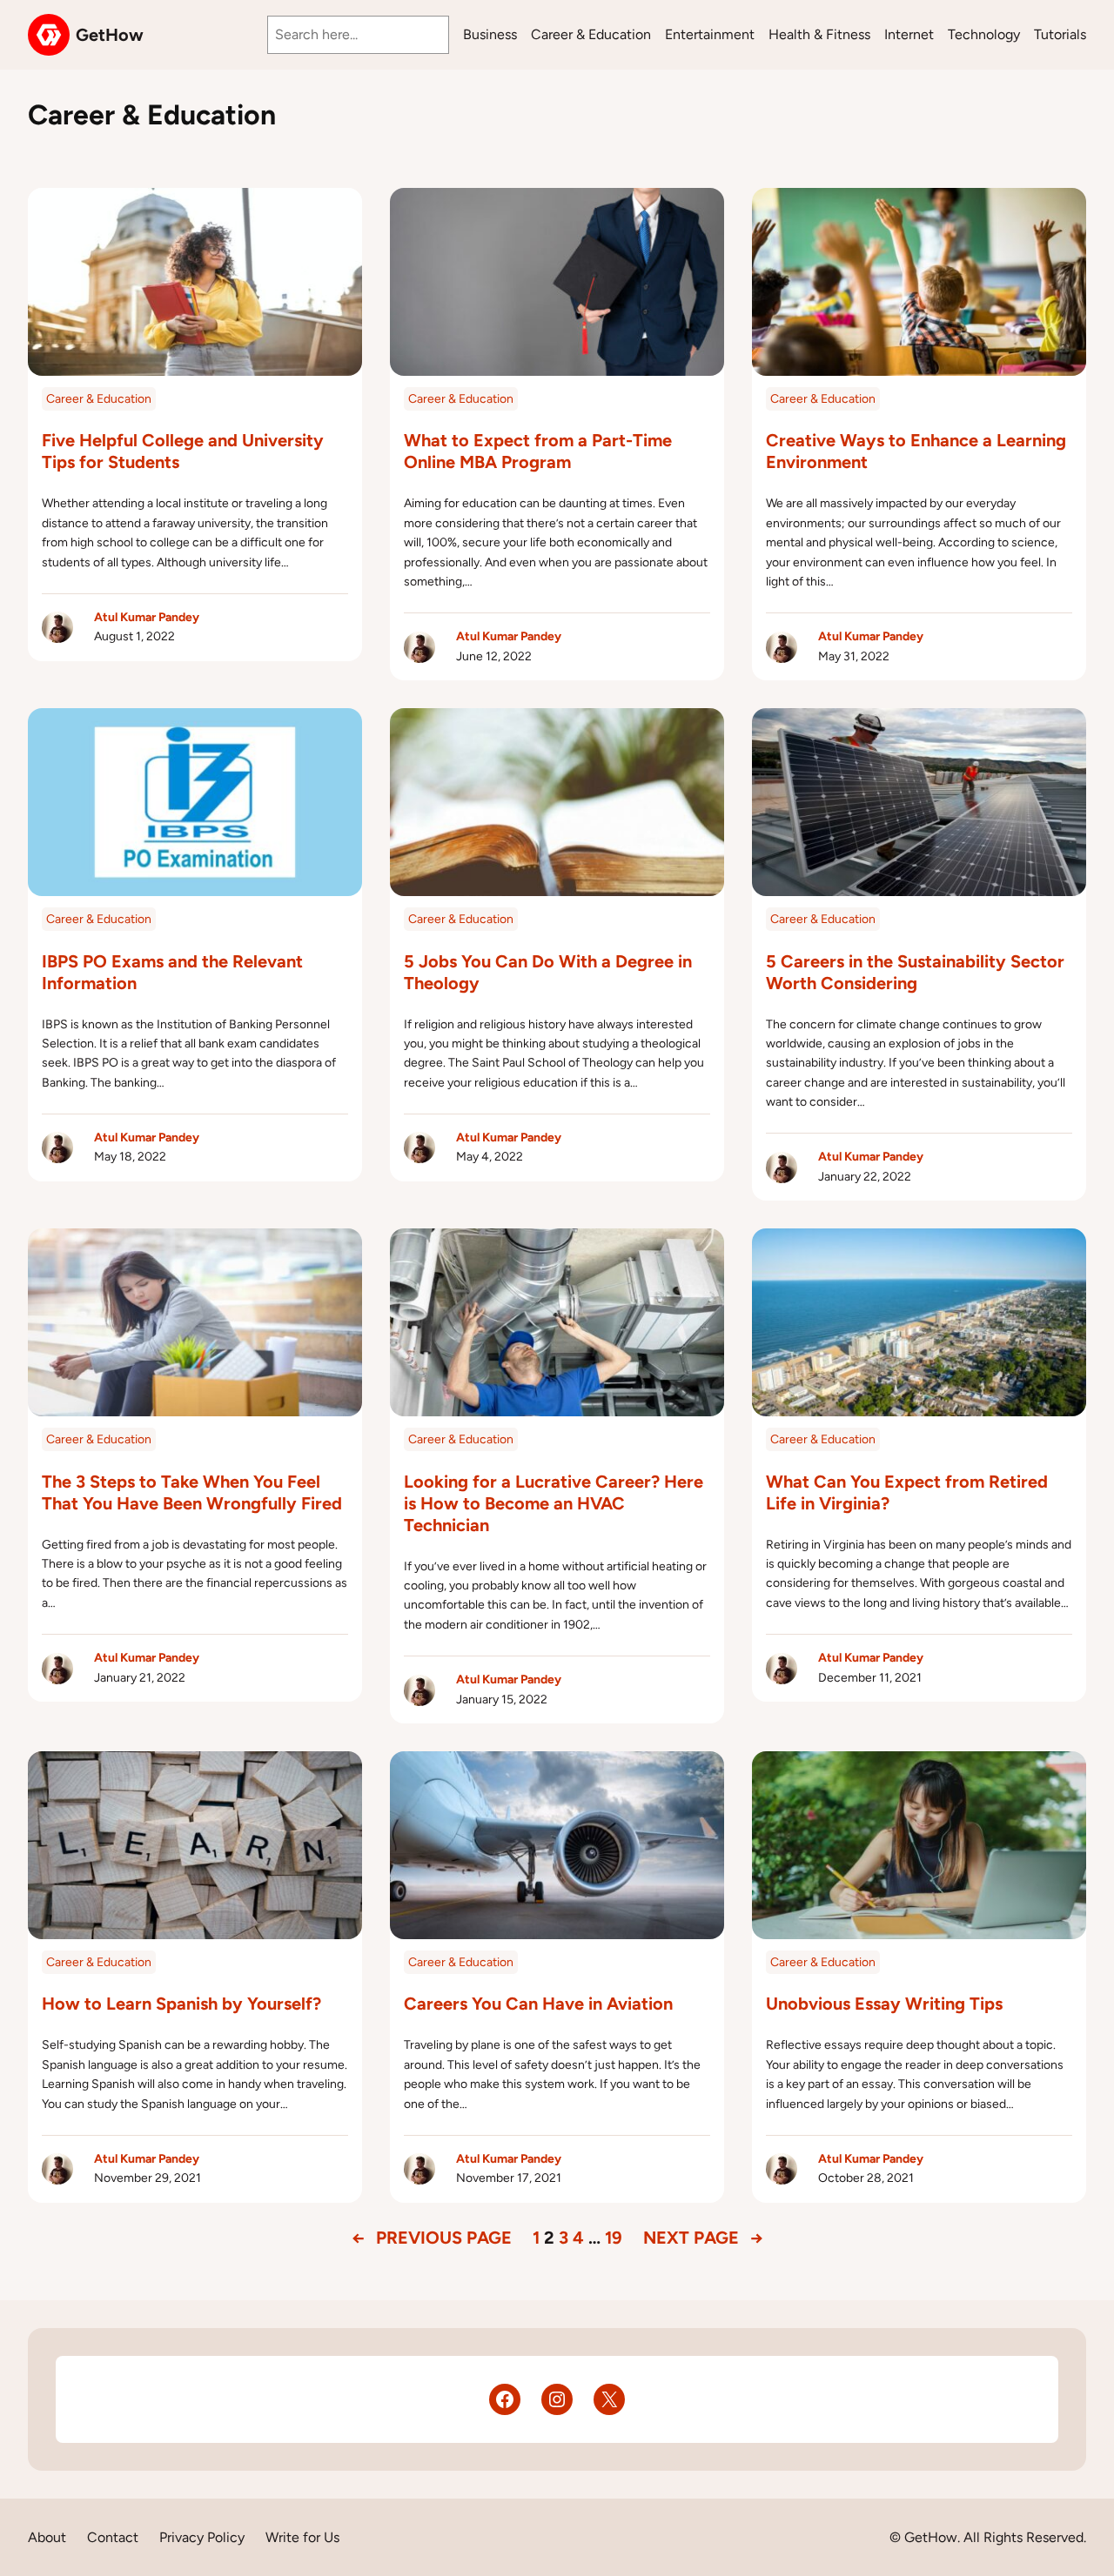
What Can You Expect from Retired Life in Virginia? (907, 1492)
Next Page (703, 2238)
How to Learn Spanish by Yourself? (181, 2004)
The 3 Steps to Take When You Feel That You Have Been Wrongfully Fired (192, 1492)
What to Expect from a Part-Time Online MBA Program (538, 451)
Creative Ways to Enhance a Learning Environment (916, 451)
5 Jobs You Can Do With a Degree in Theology (548, 972)
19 (614, 2238)
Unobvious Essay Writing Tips (884, 2004)
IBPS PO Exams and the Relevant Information (172, 972)
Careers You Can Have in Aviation (538, 2004)
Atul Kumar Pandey (147, 617)
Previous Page (432, 2238)
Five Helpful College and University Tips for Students (183, 451)
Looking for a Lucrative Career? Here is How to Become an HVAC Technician (554, 1503)
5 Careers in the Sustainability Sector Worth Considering (915, 972)
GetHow (110, 35)
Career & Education (99, 399)
